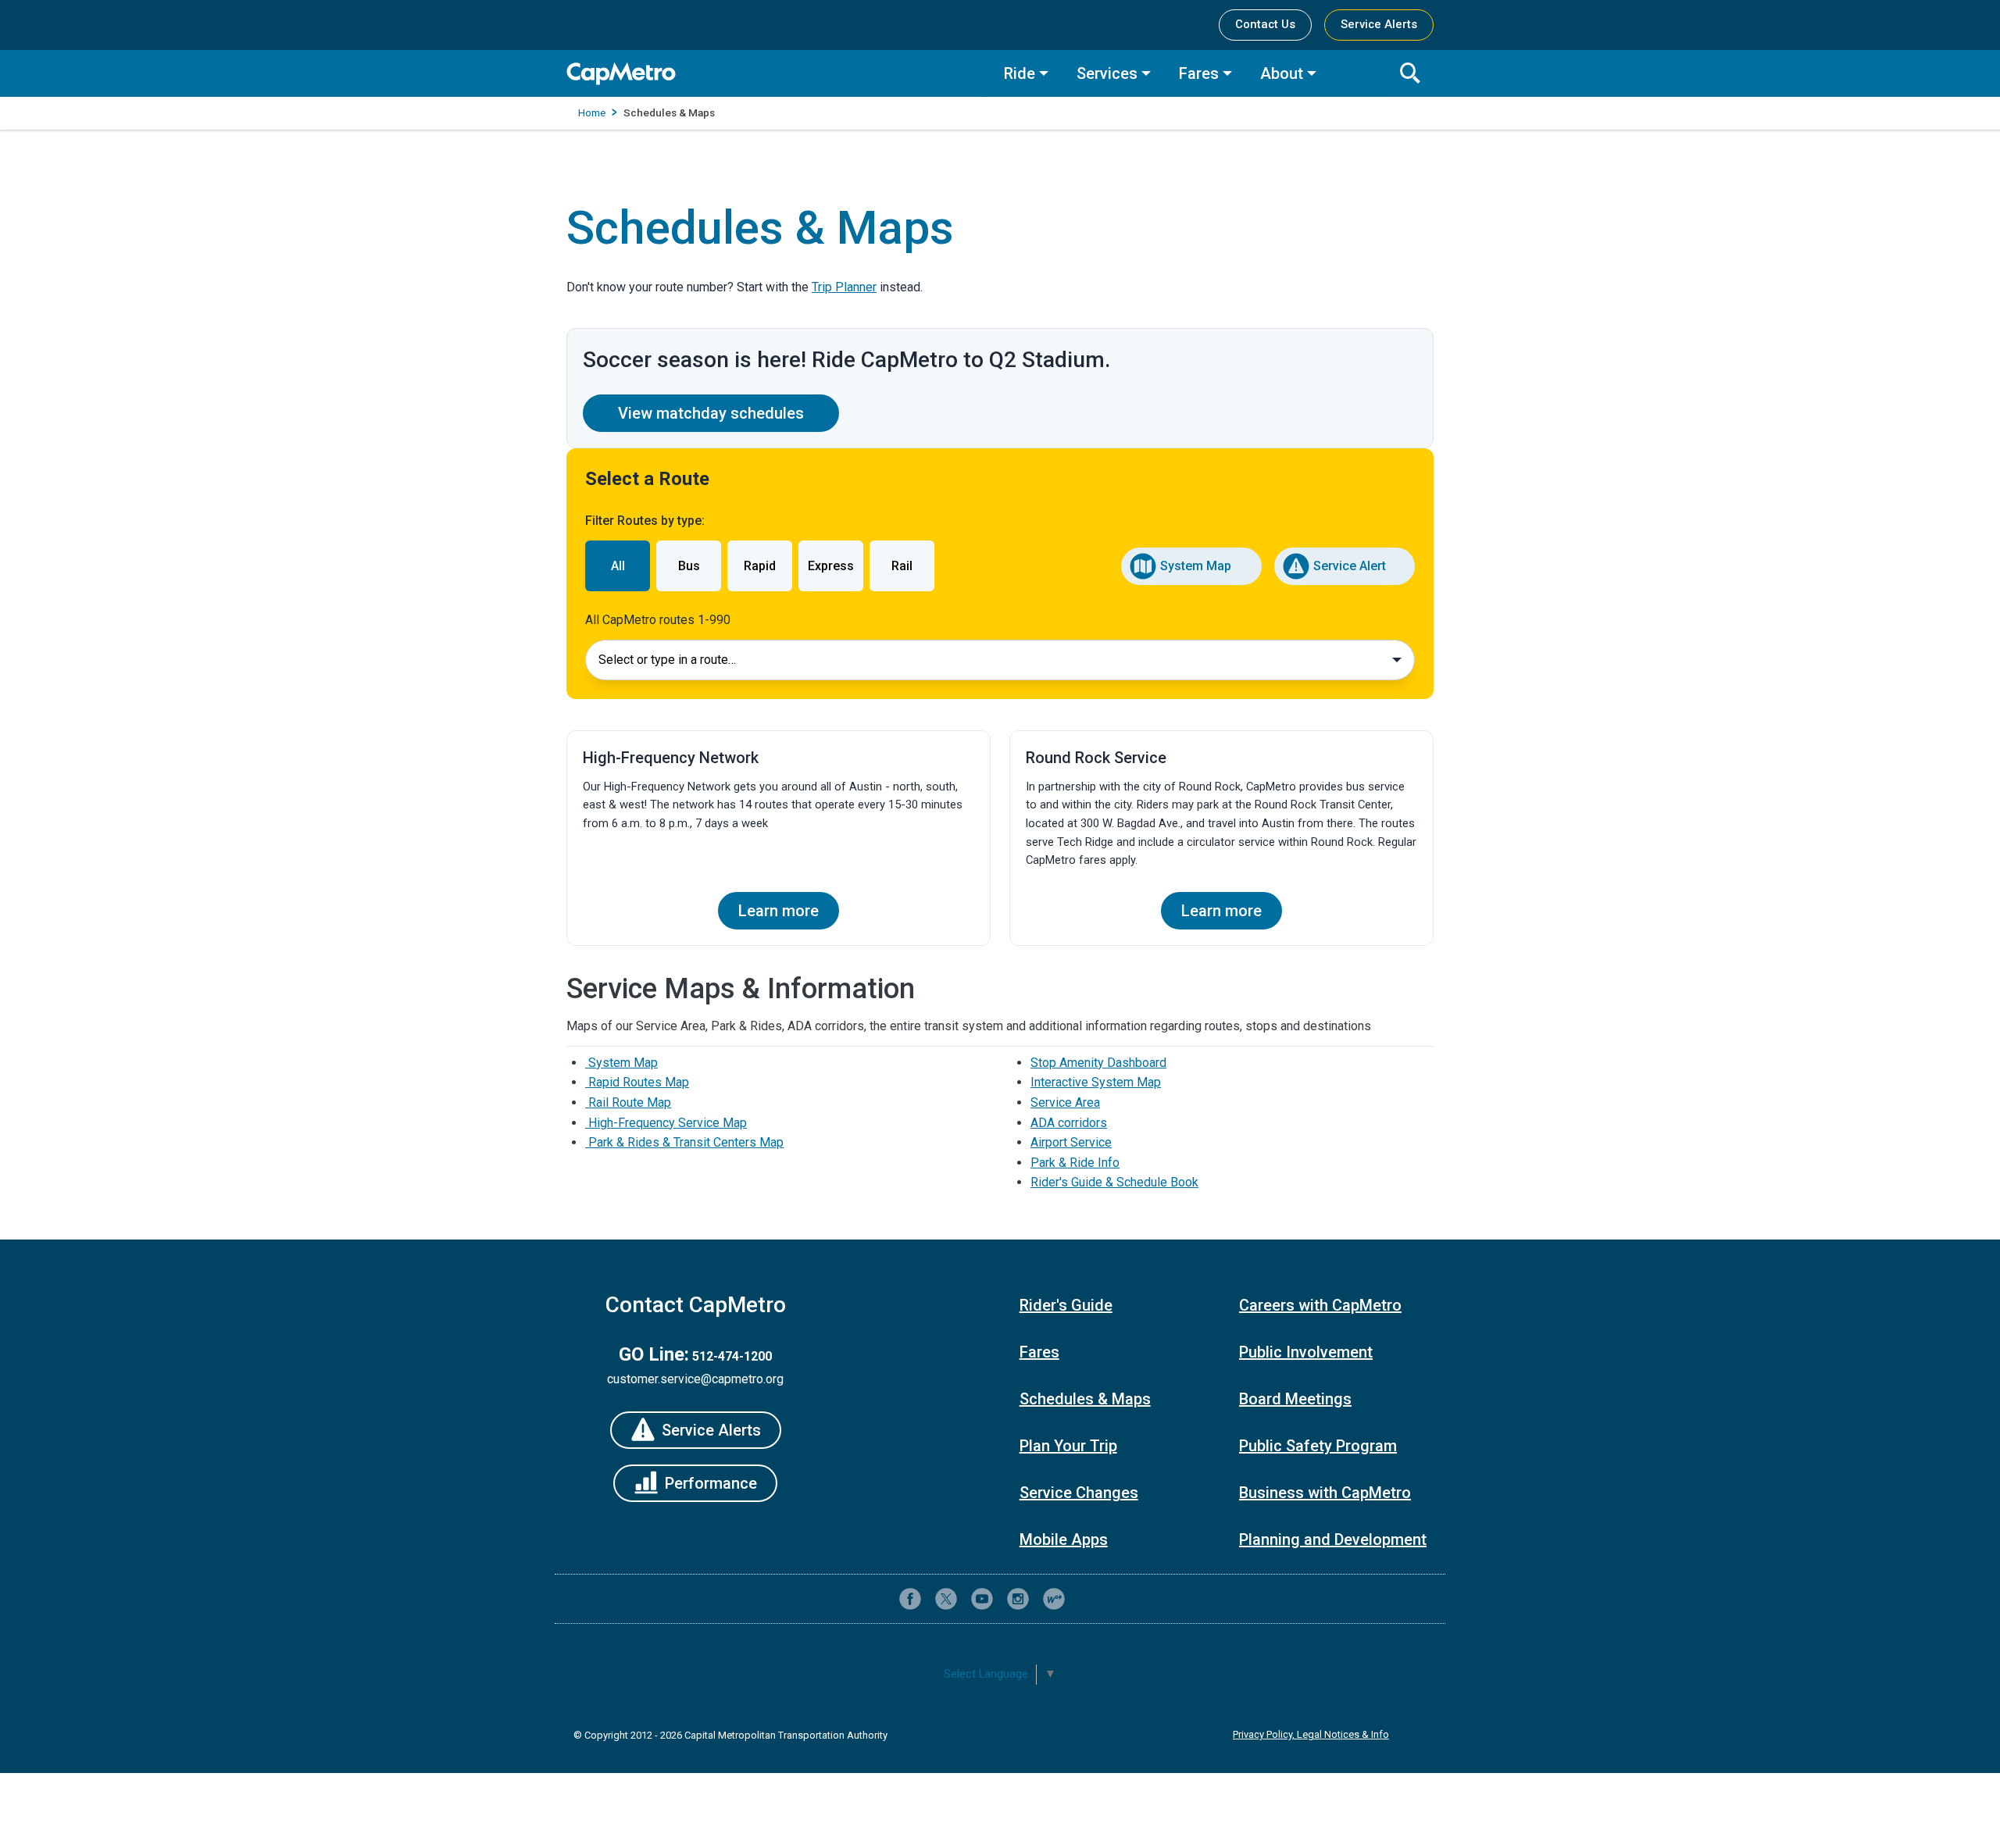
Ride (1020, 73)
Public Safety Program (1318, 1446)
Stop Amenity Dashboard (1098, 1063)
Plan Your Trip (1068, 1446)
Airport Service (1071, 1142)
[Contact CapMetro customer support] (1090, 1599)
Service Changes (1079, 1493)
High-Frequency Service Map (666, 1123)
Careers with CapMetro (1320, 1305)
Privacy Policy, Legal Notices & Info (1311, 1734)
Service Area (1065, 1102)
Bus (689, 566)
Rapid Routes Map (637, 1082)
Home (592, 112)
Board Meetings (1295, 1399)
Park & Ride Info (1075, 1163)
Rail (902, 566)
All (618, 566)
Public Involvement (1306, 1352)
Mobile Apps (1064, 1539)
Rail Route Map (628, 1102)
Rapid (760, 566)
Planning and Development (1333, 1539)
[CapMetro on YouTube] (982, 1599)
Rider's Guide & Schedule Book (1114, 1182)
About (1282, 73)
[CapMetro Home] (773, 74)
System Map (1196, 566)
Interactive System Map (1096, 1082)
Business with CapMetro (1325, 1493)
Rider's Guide (1066, 1305)
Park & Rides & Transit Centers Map (684, 1142)
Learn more (779, 911)
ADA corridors (1069, 1123)
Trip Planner (844, 287)
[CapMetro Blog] (1054, 1599)
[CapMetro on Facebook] (910, 1599)
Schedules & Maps (1085, 1399)
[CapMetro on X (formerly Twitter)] (946, 1599)
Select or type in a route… (667, 660)
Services (1107, 73)
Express (831, 566)
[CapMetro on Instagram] (1018, 1599)
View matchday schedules (711, 413)
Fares (1199, 73)
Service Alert (1350, 566)
